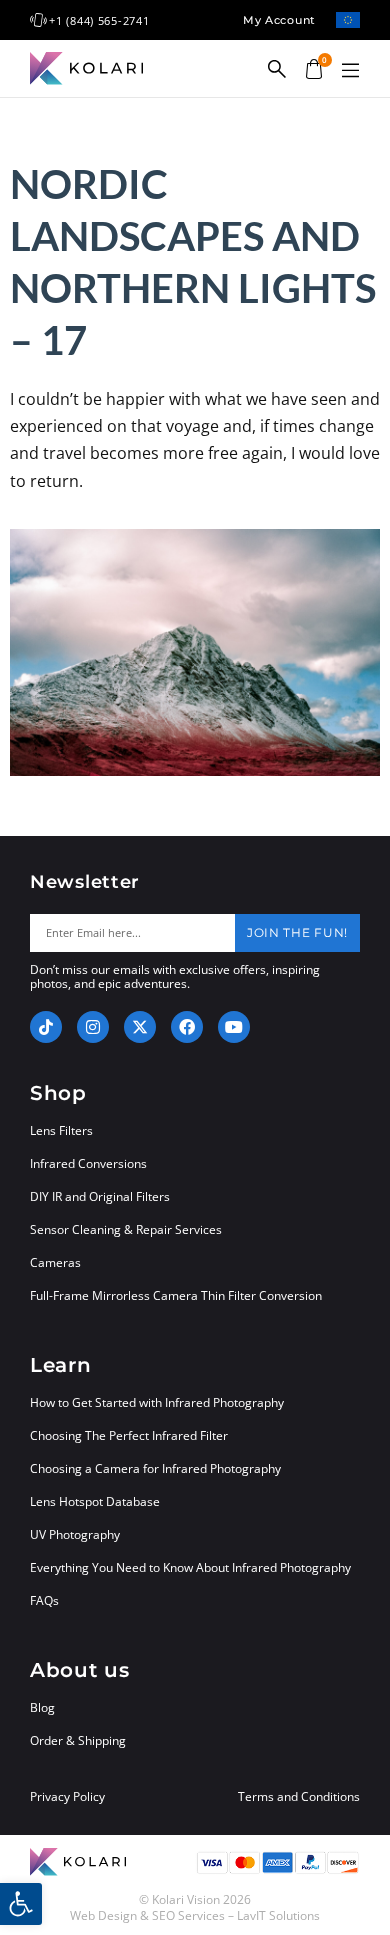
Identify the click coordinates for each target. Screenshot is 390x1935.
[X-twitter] (140, 1027)
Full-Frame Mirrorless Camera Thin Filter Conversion (176, 1295)
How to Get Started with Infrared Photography (157, 1402)
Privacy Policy (67, 1797)
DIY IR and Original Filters (100, 1196)
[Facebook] (187, 1027)
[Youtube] (234, 1027)
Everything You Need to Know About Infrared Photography (190, 1567)
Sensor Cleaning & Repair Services (126, 1229)
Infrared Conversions (88, 1163)
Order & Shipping (78, 1740)
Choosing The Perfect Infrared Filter (129, 1435)
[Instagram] (93, 1027)
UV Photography (75, 1534)
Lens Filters (61, 1130)
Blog (42, 1707)
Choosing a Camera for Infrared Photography (155, 1468)
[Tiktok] (46, 1027)
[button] (350, 71)
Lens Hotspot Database (95, 1501)
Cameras (55, 1262)
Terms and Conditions (299, 1797)
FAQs (44, 1600)
